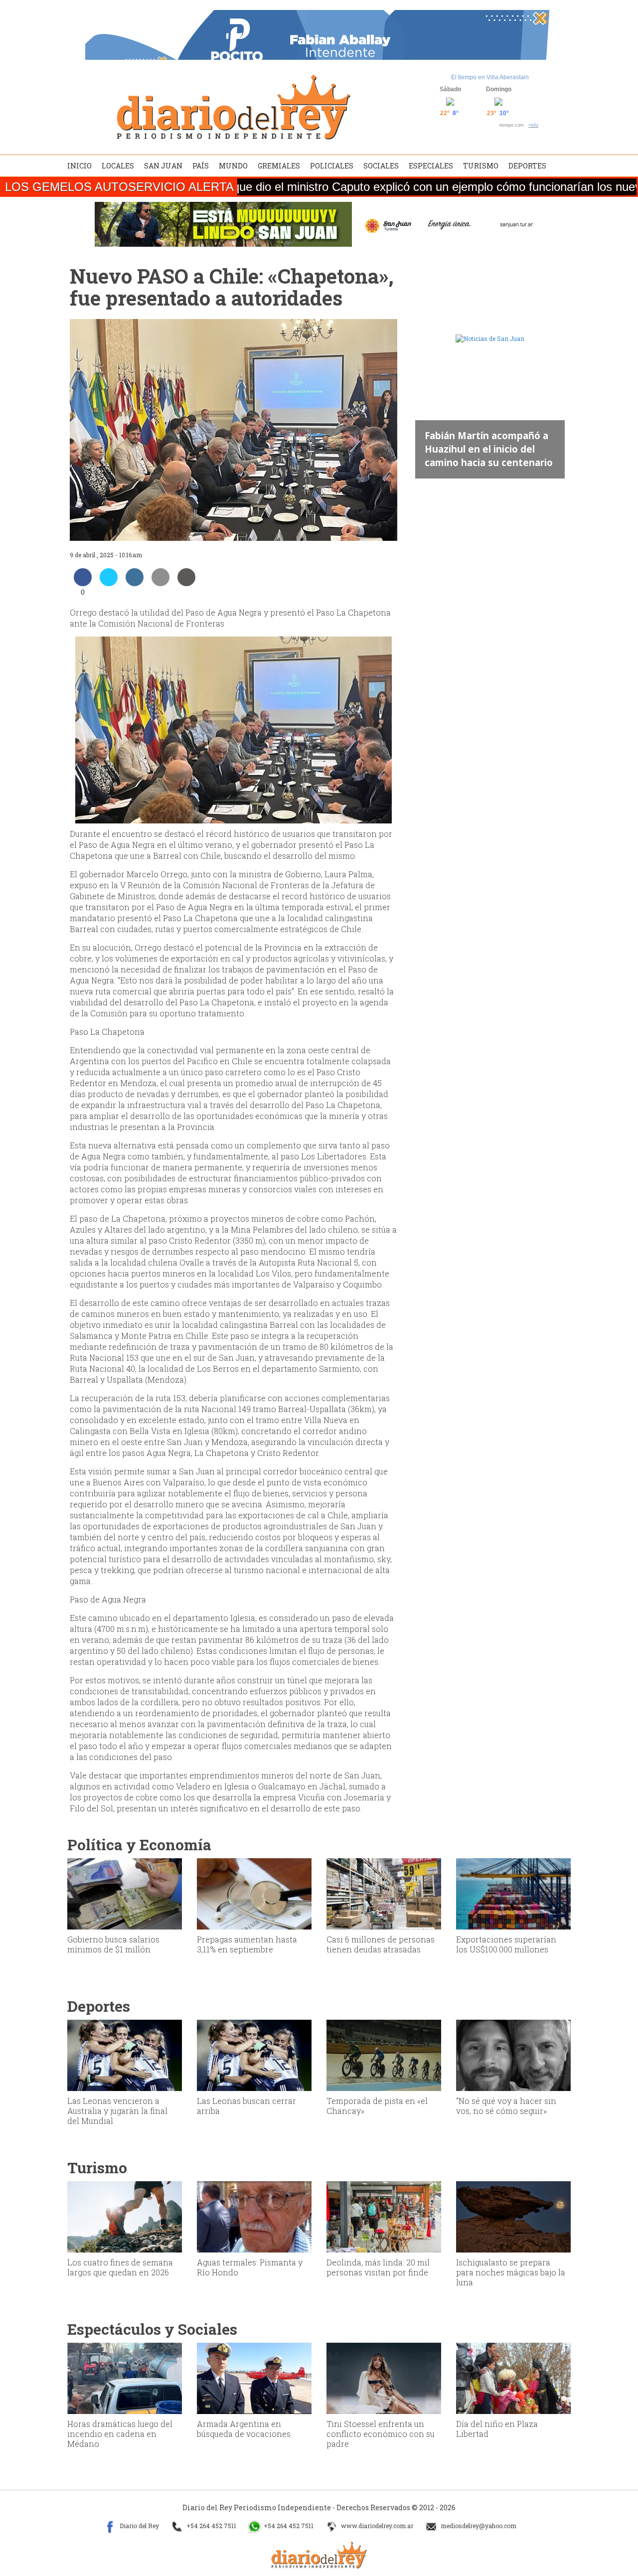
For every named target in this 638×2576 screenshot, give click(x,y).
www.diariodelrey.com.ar (376, 2526)
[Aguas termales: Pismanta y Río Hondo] (254, 2216)
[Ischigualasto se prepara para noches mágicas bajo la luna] (513, 2216)
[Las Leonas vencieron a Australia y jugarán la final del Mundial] (125, 2055)
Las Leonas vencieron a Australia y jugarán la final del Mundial (117, 2111)
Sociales (381, 166)
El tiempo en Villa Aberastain (490, 77)
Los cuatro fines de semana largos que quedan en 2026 (120, 2267)
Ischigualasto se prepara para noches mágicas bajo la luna (511, 2272)
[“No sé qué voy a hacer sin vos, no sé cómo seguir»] (513, 2055)
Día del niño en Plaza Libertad (497, 2429)
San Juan (163, 166)
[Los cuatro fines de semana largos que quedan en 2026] (125, 2216)
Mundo (233, 166)
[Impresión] (186, 583)
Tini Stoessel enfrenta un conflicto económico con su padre (381, 2434)
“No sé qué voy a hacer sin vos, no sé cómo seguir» (506, 2106)
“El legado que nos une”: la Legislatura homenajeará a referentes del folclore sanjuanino (487, 442)
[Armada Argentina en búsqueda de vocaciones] (254, 2378)
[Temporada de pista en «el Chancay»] (384, 2055)
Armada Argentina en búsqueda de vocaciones (244, 2429)
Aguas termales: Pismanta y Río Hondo (250, 2267)
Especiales (431, 166)
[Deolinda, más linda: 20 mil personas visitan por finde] (384, 2216)
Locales (118, 166)
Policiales (332, 166)
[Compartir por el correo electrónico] (160, 583)
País (201, 166)
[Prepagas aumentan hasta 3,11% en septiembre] (254, 1893)
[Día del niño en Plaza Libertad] (513, 2378)
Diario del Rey (139, 2526)
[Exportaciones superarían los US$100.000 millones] (513, 1893)
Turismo (481, 166)
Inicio (80, 166)
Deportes (527, 166)
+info (533, 125)
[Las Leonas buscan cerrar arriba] (254, 2055)
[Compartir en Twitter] (109, 583)
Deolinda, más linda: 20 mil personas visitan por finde (378, 2267)
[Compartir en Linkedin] (135, 583)
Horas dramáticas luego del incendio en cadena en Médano (120, 2434)
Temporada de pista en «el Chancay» (377, 2106)
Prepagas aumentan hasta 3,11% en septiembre (247, 1944)
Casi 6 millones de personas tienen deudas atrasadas (381, 1944)
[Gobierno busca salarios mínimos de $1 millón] (125, 1893)
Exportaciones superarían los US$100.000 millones (506, 1944)
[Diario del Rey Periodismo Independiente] (233, 107)
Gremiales (279, 166)
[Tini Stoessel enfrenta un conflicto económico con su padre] (384, 2378)
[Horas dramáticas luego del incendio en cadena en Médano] (125, 2378)
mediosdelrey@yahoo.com (478, 2526)
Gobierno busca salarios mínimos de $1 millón (113, 1944)
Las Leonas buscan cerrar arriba (246, 2106)
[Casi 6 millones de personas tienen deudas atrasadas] (384, 1893)
